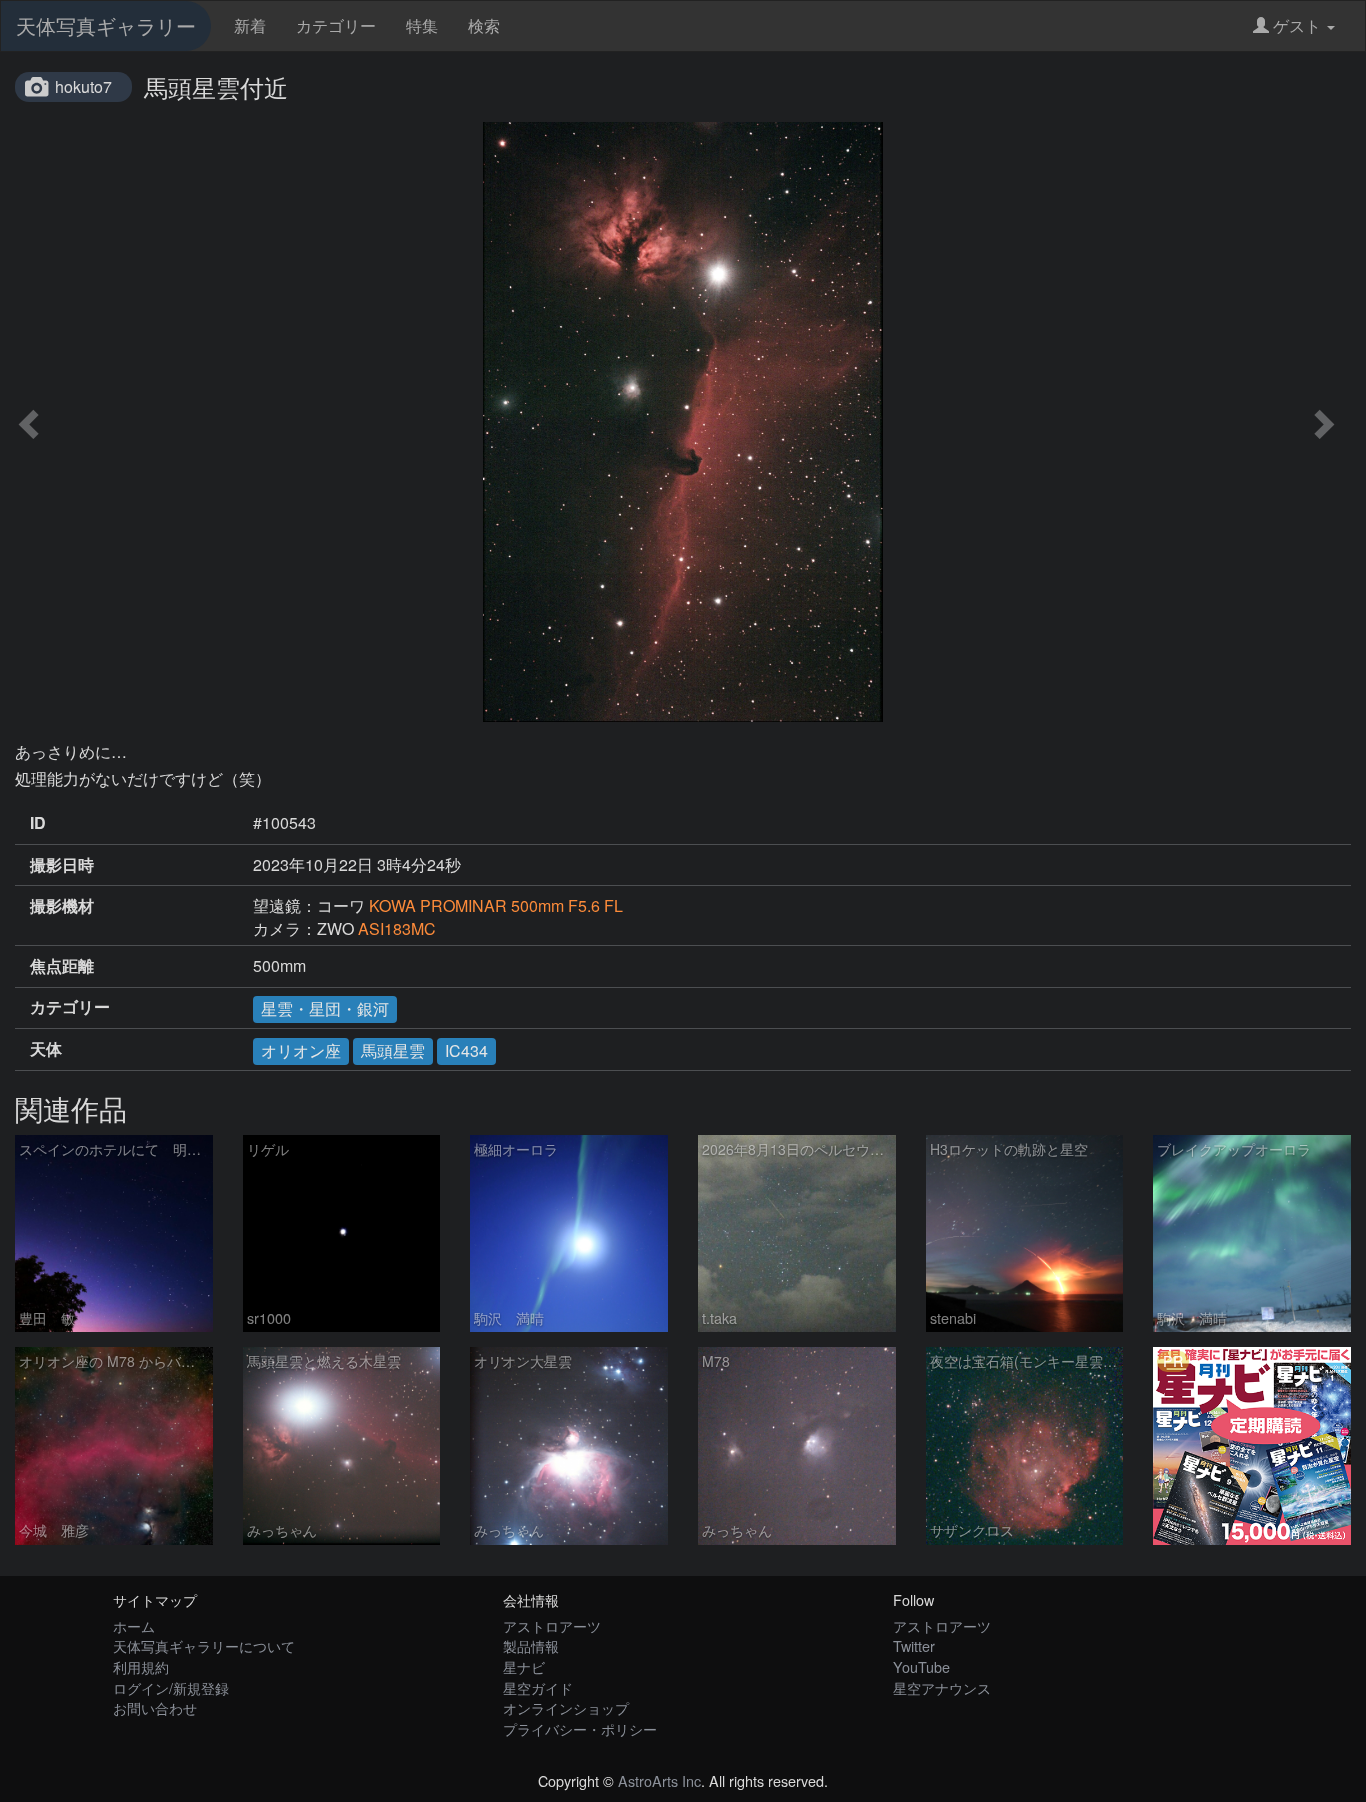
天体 (46, 1049)
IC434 (466, 1050)
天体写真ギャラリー (106, 25)
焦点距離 (62, 966)
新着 (250, 25)
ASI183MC (397, 928)
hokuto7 (83, 86)
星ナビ (524, 1666)
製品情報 (531, 1645)
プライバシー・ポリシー (580, 1728)
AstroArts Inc (659, 1780)
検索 (484, 25)
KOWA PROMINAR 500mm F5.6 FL (496, 905)
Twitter (914, 1645)
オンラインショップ (566, 1707)
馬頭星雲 (393, 1050)
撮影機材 (62, 906)
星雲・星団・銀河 (325, 1008)
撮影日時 (62, 865)
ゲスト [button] (1297, 25)
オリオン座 (301, 1050)
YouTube (921, 1666)
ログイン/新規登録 (171, 1687)
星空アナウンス (942, 1687)
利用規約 (141, 1666)
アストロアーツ (552, 1625)
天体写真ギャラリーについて (204, 1645)
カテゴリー (336, 25)
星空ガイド (538, 1687)
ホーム (134, 1625)
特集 (422, 25)
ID (38, 823)
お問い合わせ (155, 1707)
